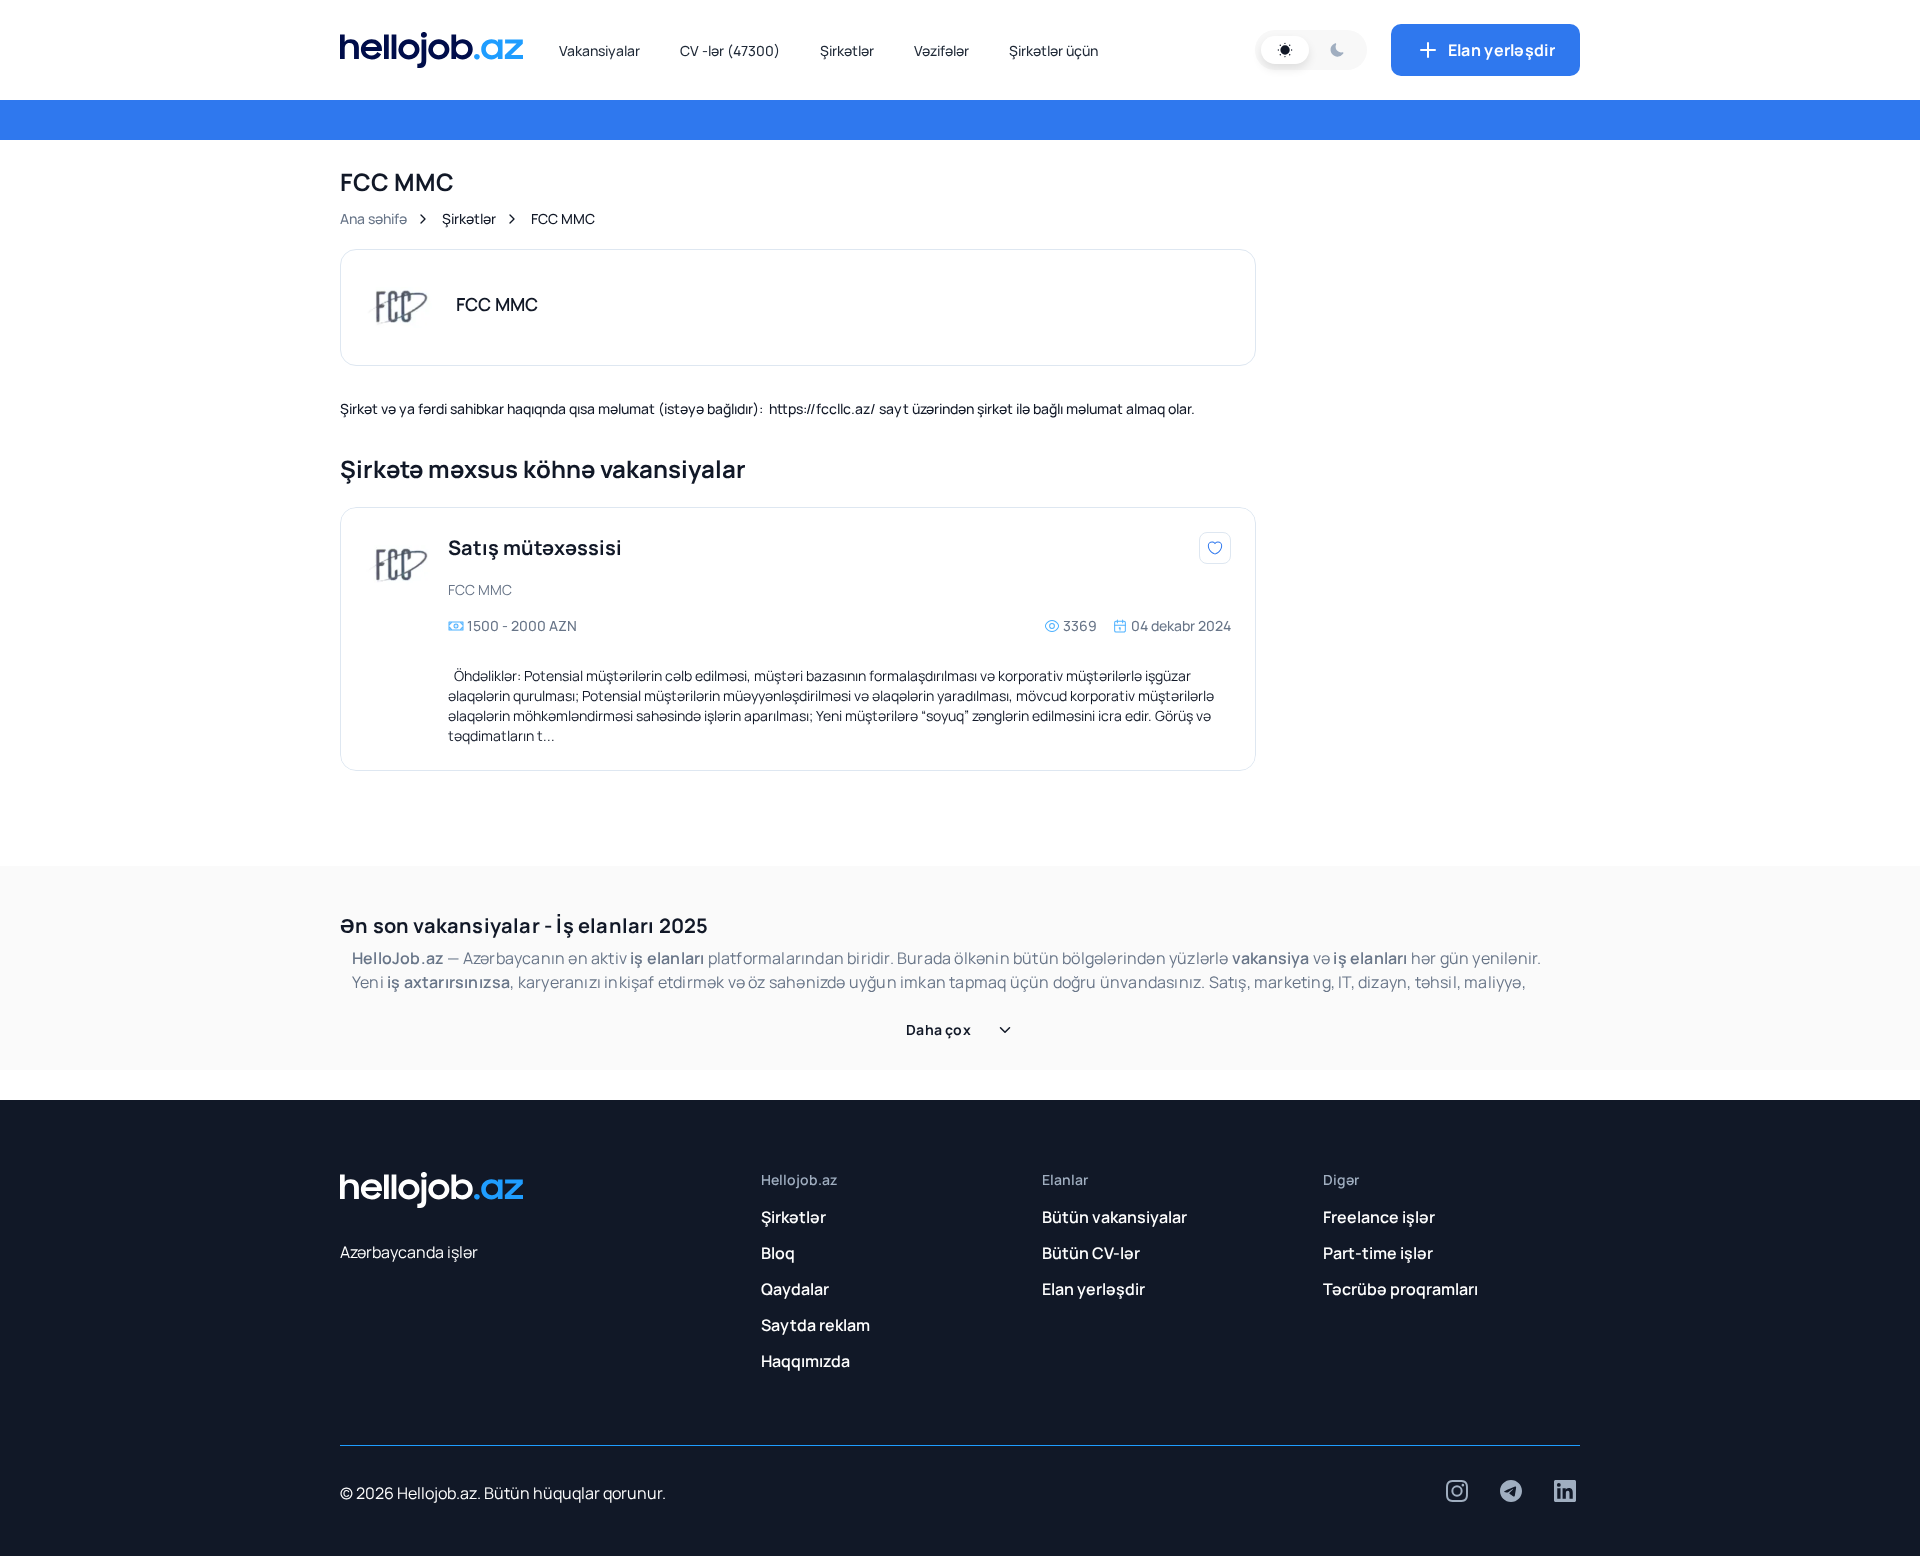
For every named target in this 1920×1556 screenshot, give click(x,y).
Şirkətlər (847, 50)
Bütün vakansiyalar (1114, 1217)
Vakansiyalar (599, 50)
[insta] (1457, 1491)
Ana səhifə (373, 218)
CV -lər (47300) (730, 50)
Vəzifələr (941, 50)
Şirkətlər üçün (1053, 50)
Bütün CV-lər (1091, 1253)
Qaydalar (795, 1289)
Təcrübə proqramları (1400, 1289)
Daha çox (938, 1029)
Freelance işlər (1379, 1217)
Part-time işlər (1378, 1253)
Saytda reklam (815, 1325)
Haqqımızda (805, 1361)
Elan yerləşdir (1501, 50)
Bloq (778, 1253)
